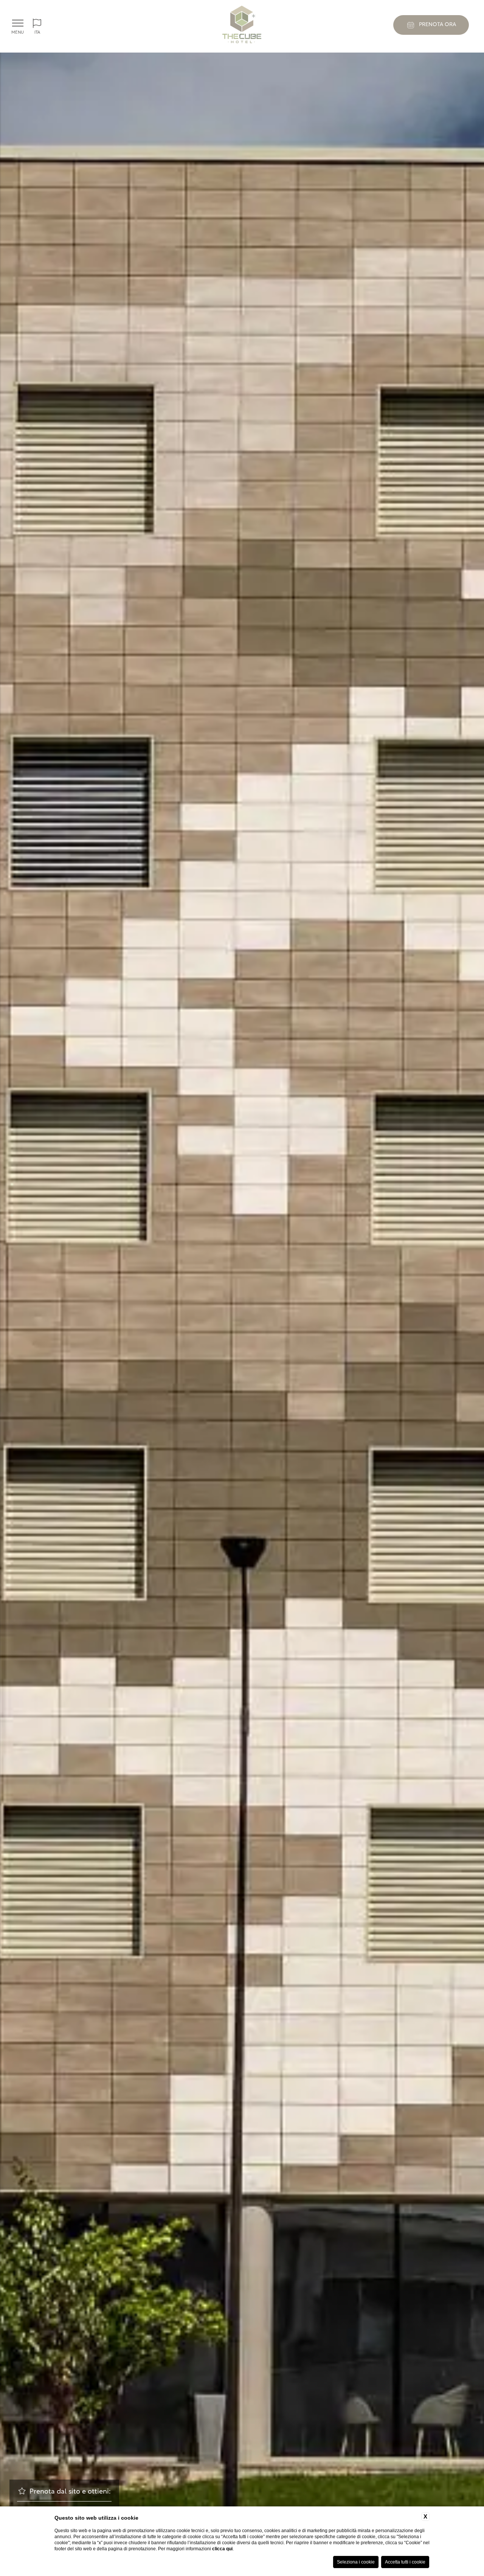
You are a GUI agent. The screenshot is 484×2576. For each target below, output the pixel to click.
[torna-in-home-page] (242, 26)
